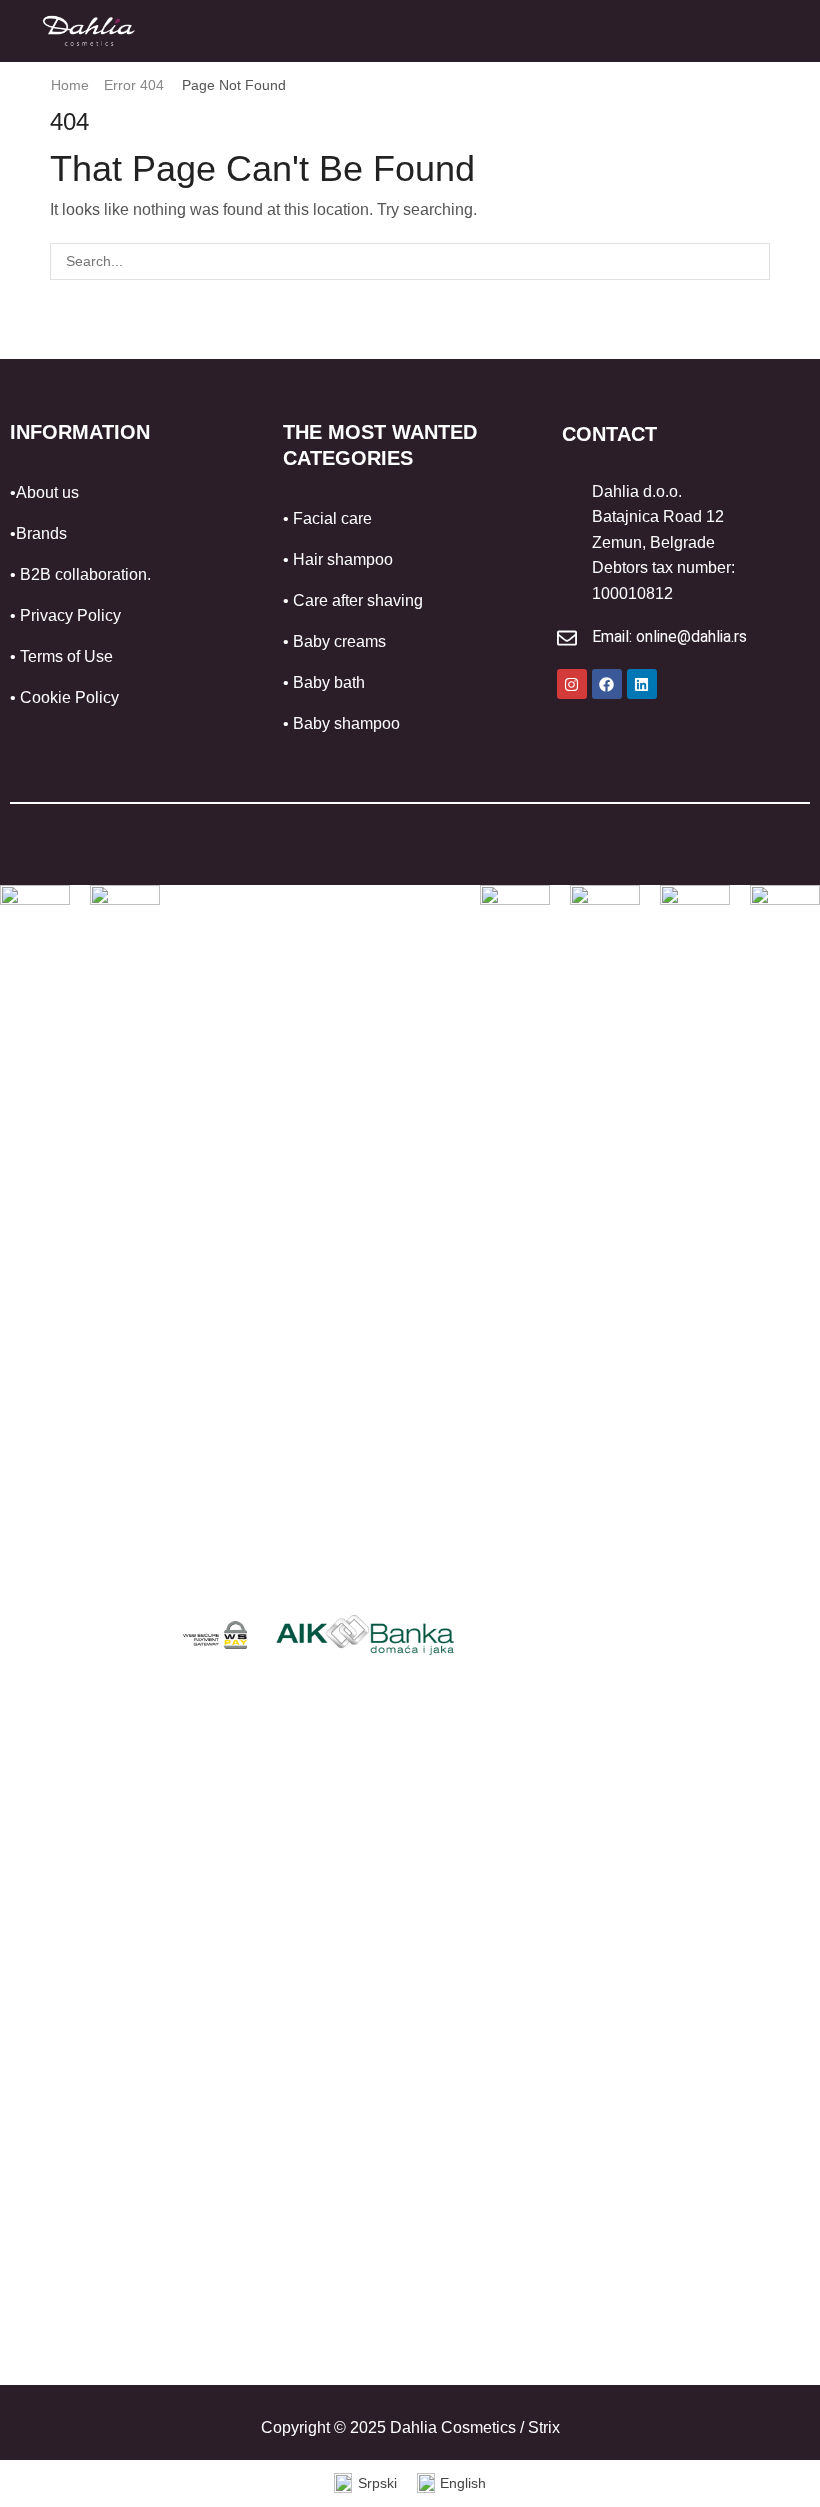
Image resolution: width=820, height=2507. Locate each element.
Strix (544, 2427)
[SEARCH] (751, 261)
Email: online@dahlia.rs (669, 636)
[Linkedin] (642, 684)
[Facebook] (607, 684)
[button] (759, 31)
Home (70, 85)
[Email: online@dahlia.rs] (567, 638)
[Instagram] (572, 684)
